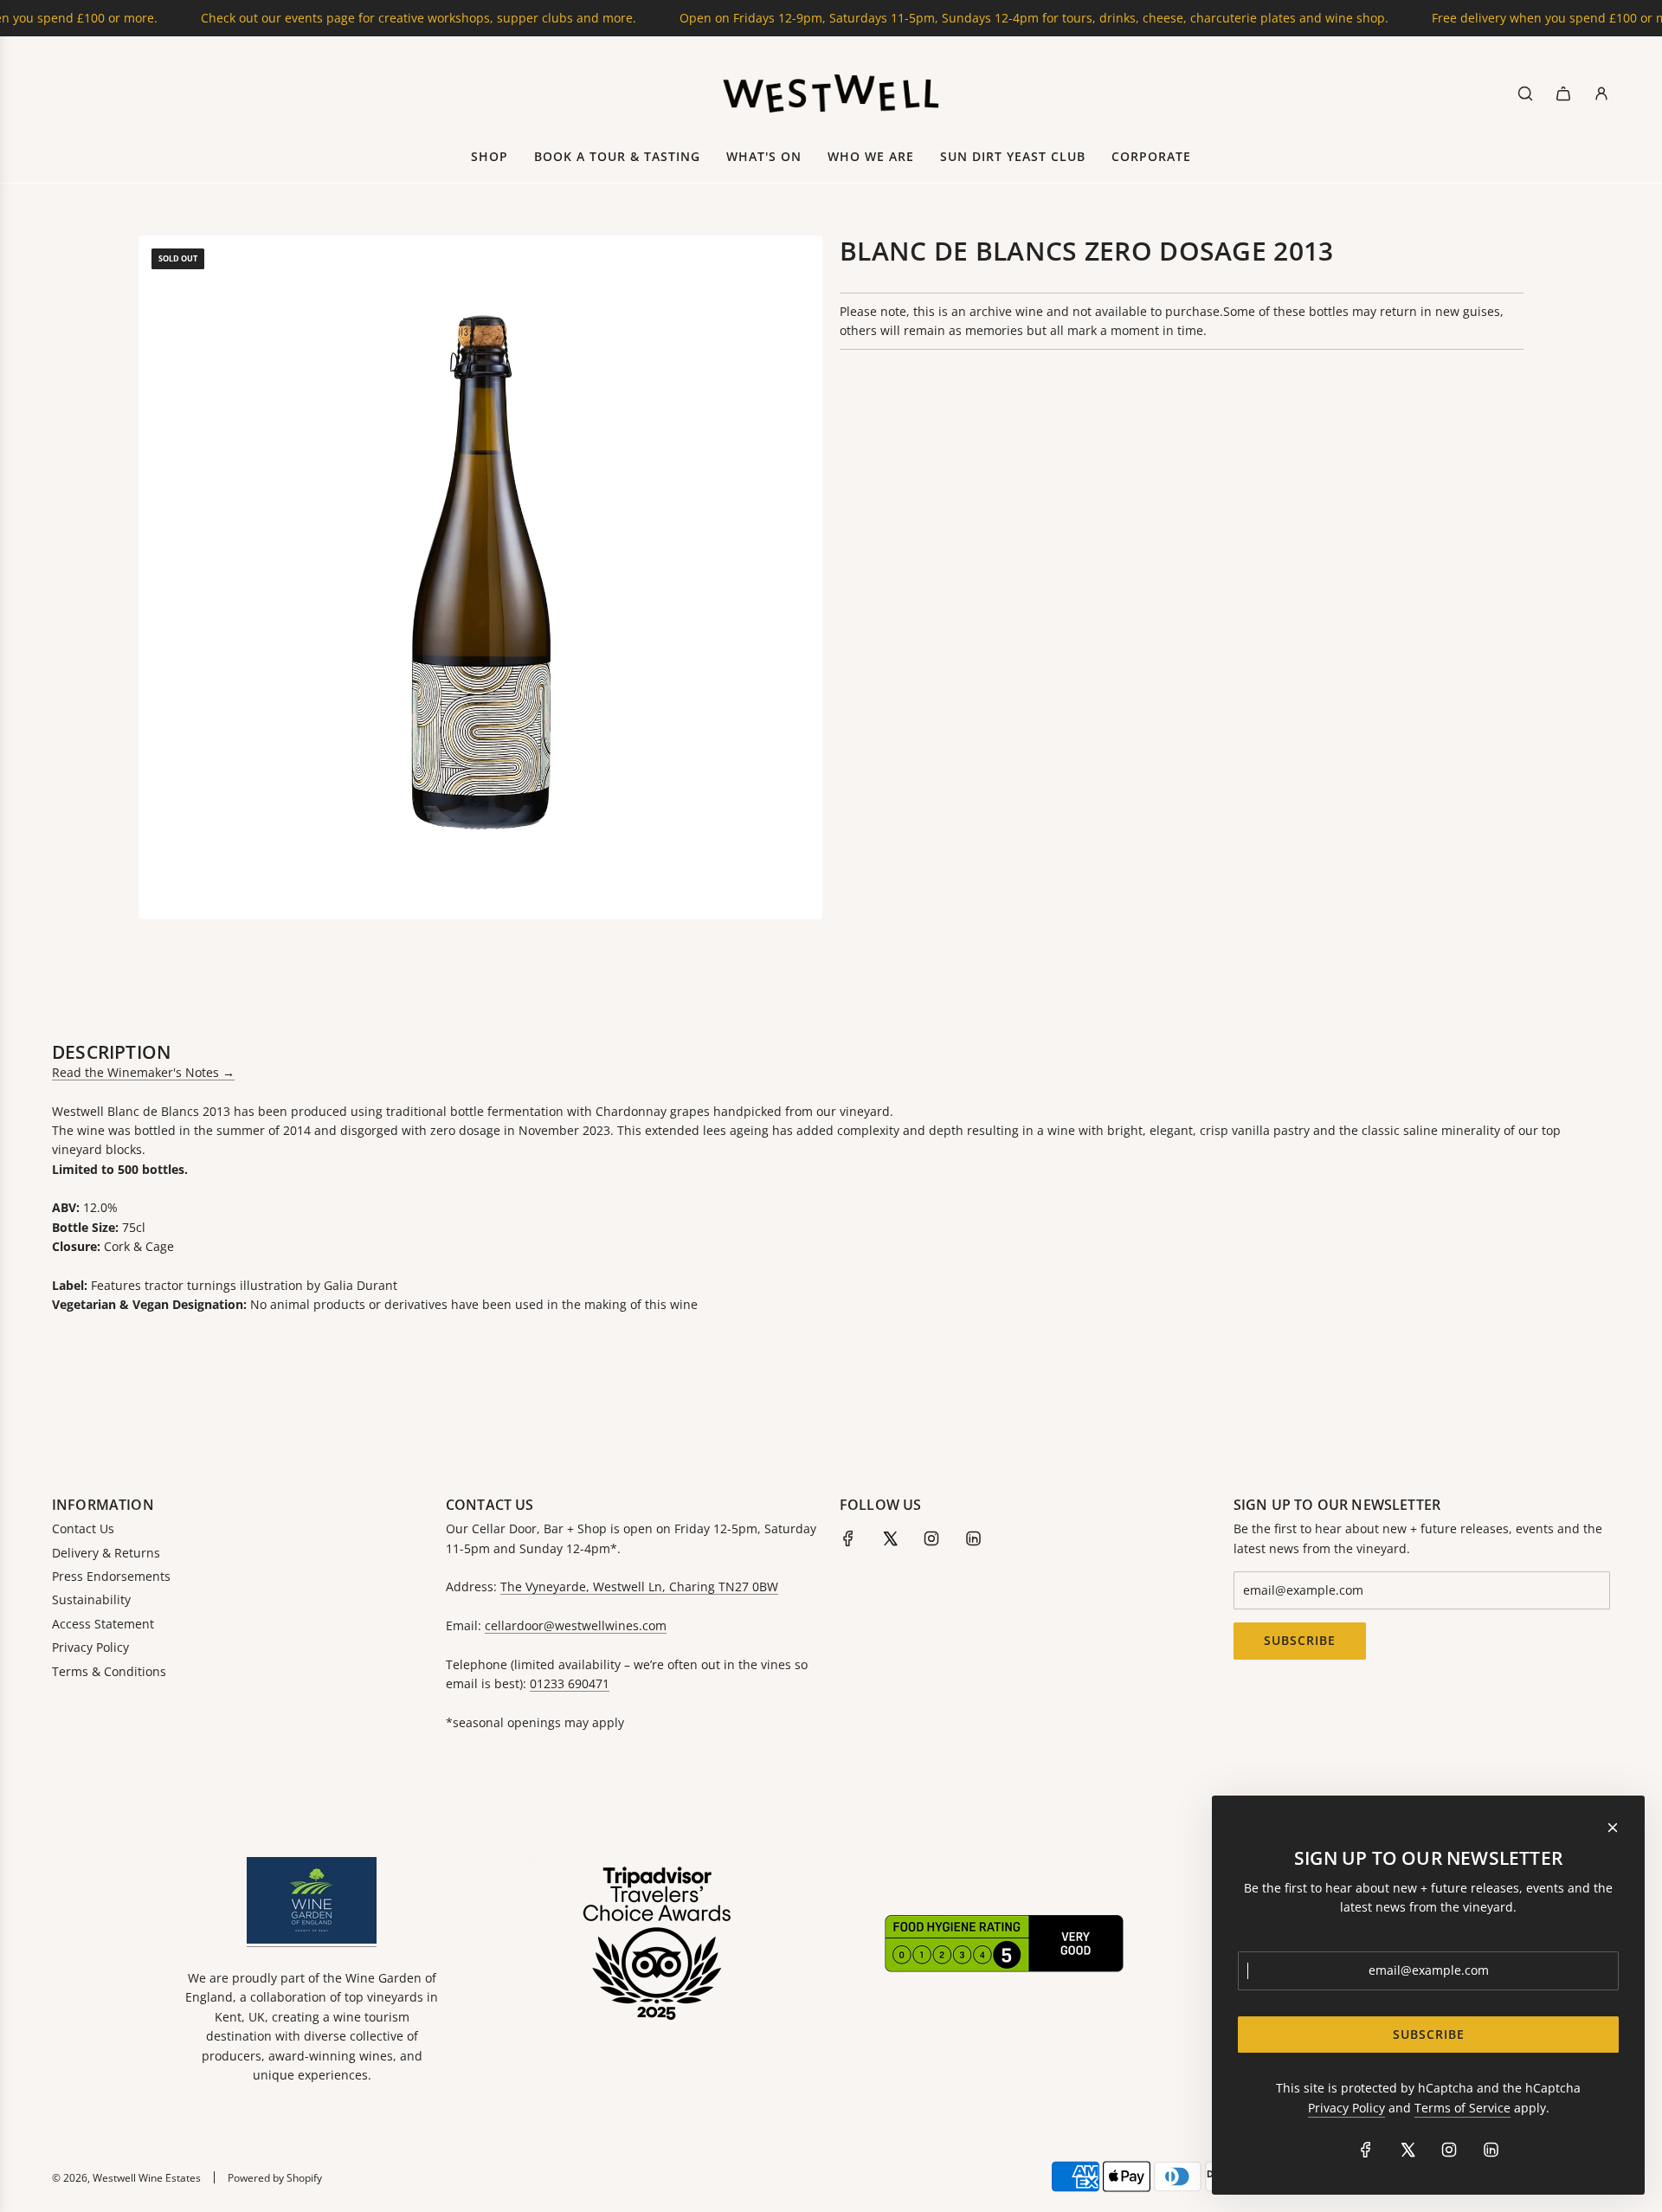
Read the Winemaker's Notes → (143, 1072)
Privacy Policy (1346, 2108)
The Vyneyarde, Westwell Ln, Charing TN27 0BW (639, 1586)
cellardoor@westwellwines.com (576, 1625)
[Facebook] (848, 1538)
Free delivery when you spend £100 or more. (1496, 18)
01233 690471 (570, 1683)
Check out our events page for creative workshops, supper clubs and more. (354, 18)
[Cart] (1563, 94)
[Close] (1613, 1828)
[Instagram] (931, 1538)
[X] (890, 1538)
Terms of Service (1462, 2108)
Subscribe (1300, 1640)
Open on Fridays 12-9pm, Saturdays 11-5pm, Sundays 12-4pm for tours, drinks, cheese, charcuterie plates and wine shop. (969, 18)
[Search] (1525, 94)
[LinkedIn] (973, 1538)
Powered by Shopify (275, 2178)
